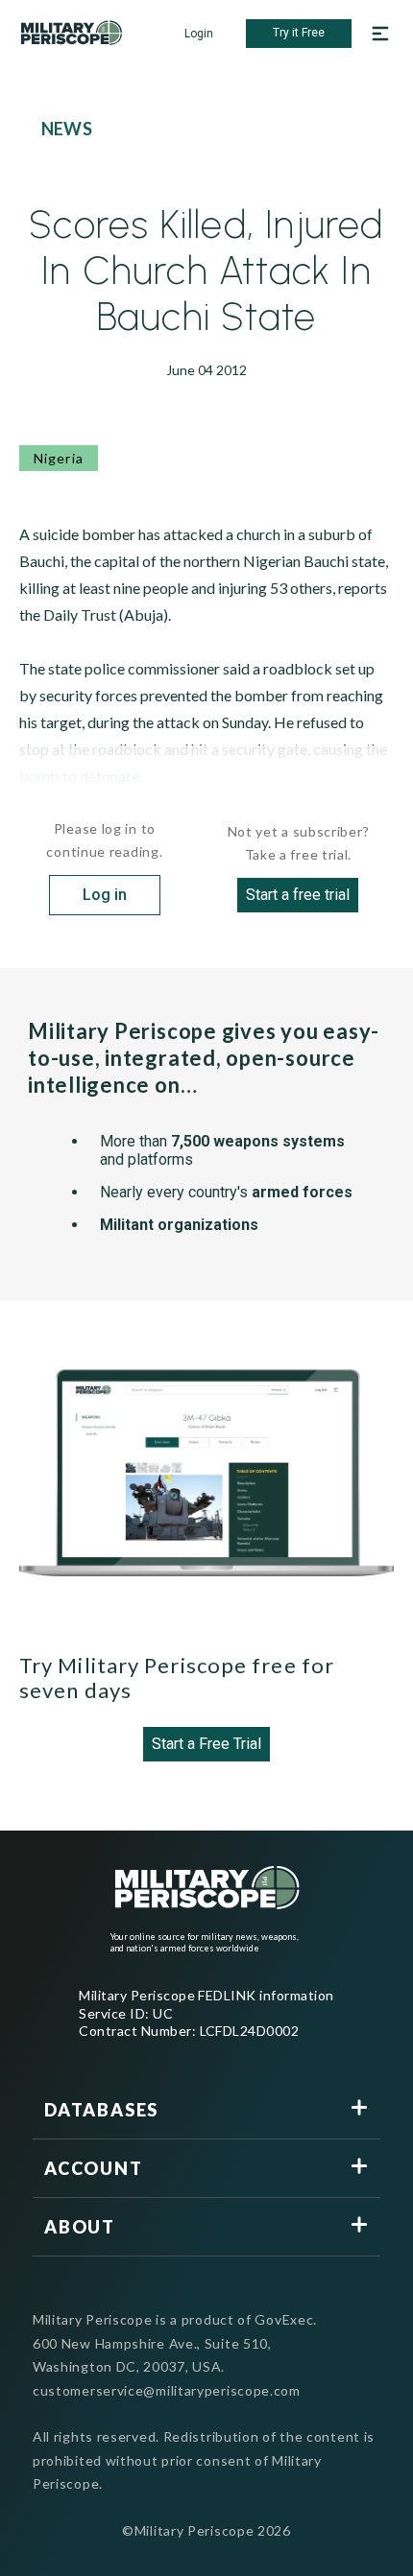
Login (199, 34)
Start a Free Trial (206, 1744)
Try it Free (299, 33)
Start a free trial (298, 895)
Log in (105, 895)
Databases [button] (101, 2110)
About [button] (80, 2227)
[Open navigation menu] (380, 34)
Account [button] (94, 2168)
